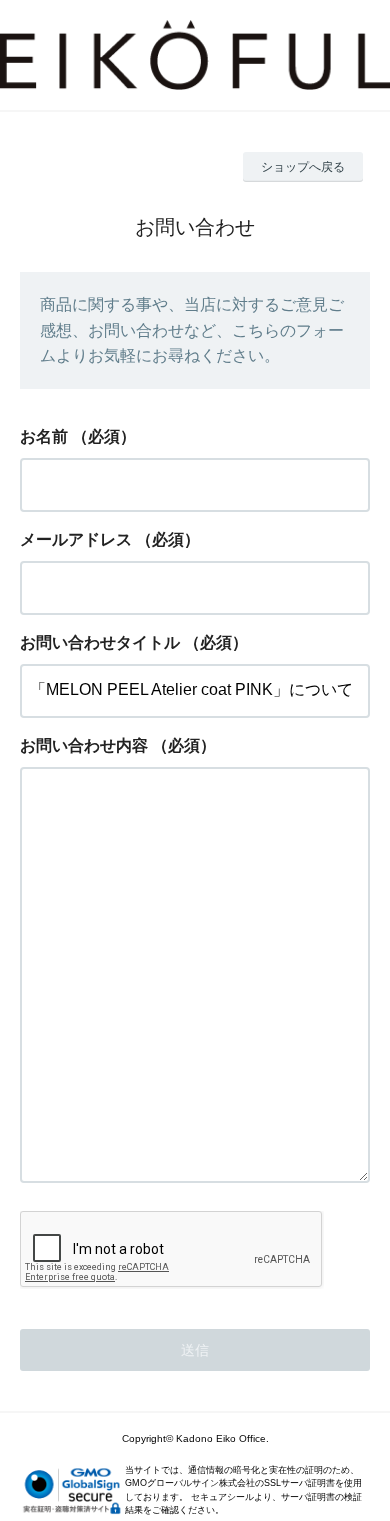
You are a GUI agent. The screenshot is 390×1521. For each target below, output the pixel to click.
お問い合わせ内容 (84, 745)
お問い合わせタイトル (100, 642)
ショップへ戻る (303, 167)
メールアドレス (76, 539)
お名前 (44, 436)
